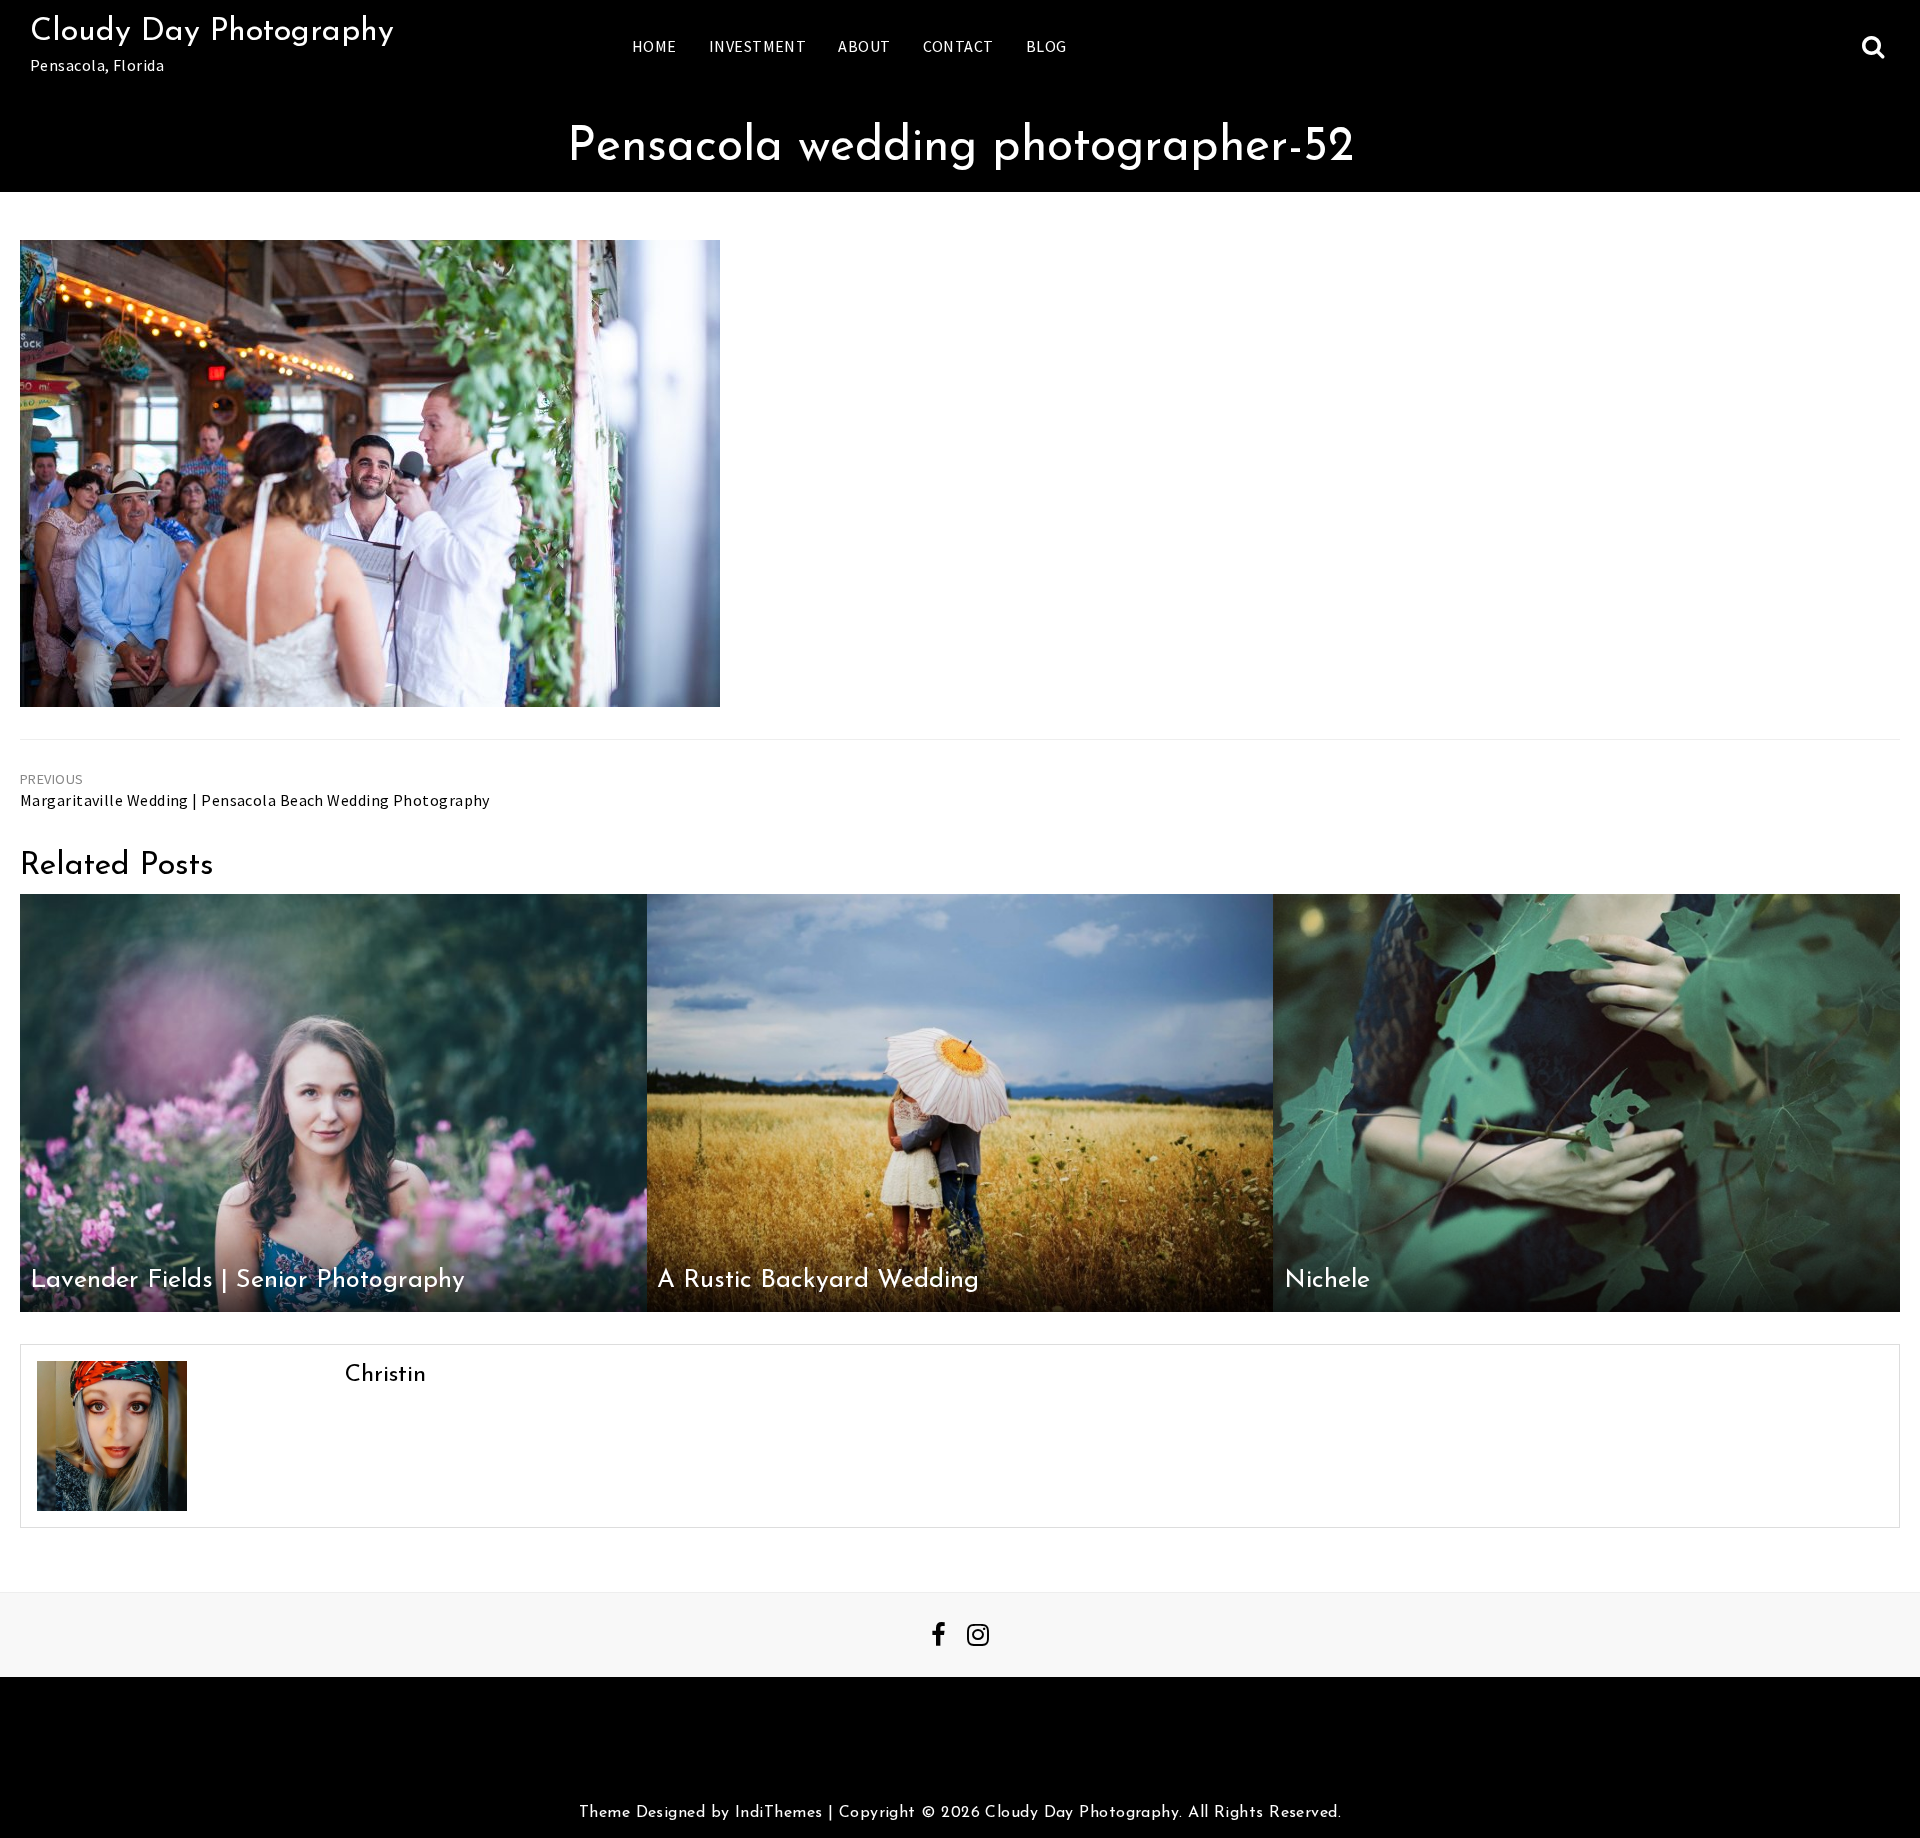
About (864, 46)
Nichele (1327, 1280)
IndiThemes (778, 1813)
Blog (1046, 46)
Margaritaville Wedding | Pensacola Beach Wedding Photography (255, 800)
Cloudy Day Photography (212, 32)
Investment (757, 46)
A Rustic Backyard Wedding (818, 1280)
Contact (958, 46)
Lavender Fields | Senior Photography (247, 1280)
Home (654, 46)
